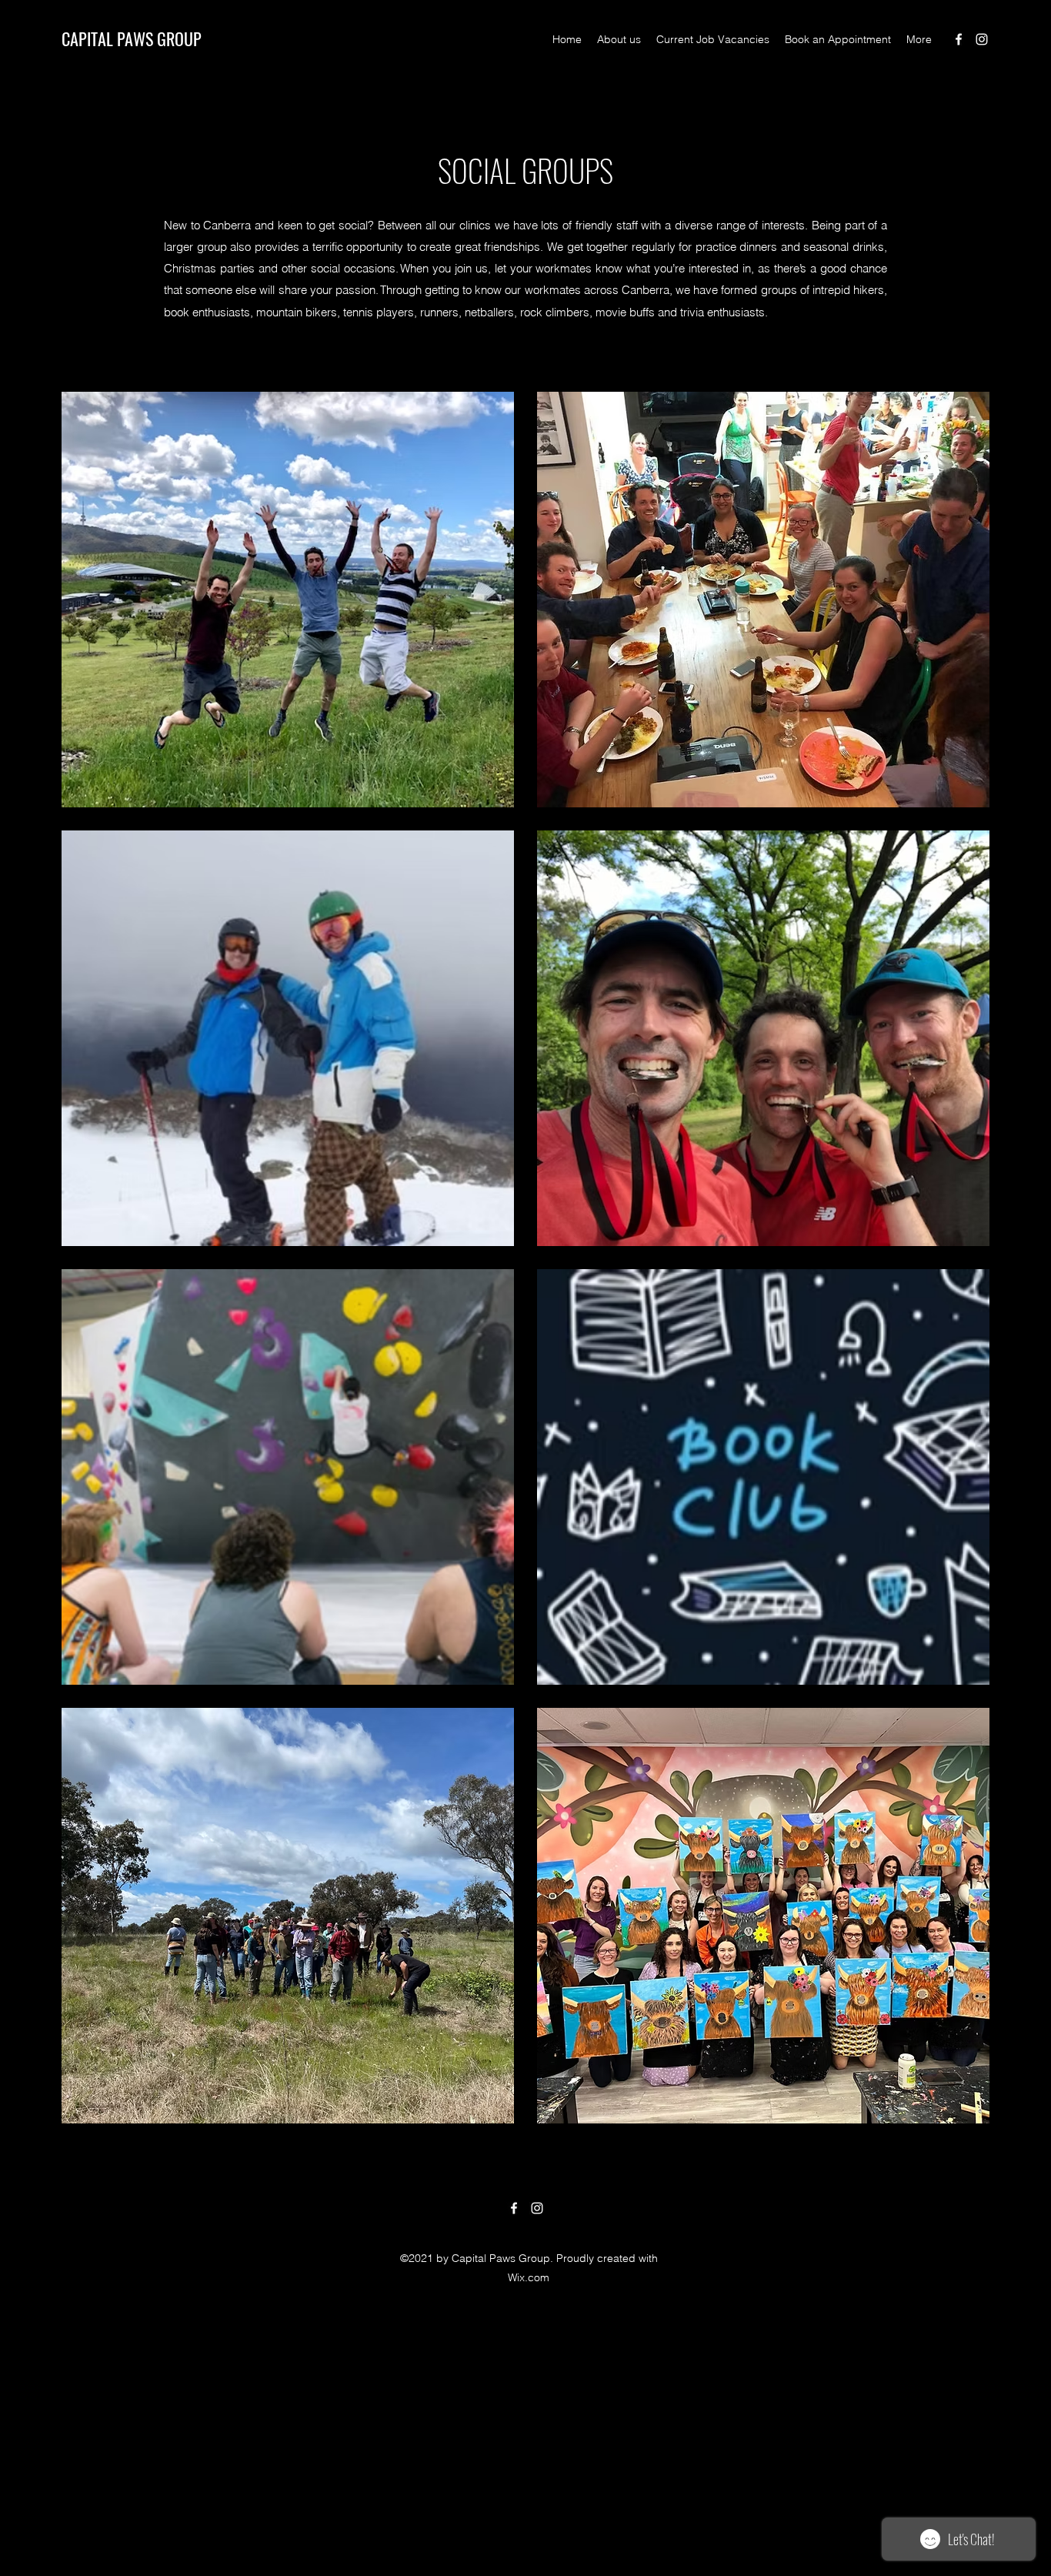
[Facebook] (959, 39)
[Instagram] (982, 39)
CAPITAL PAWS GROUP (132, 38)
